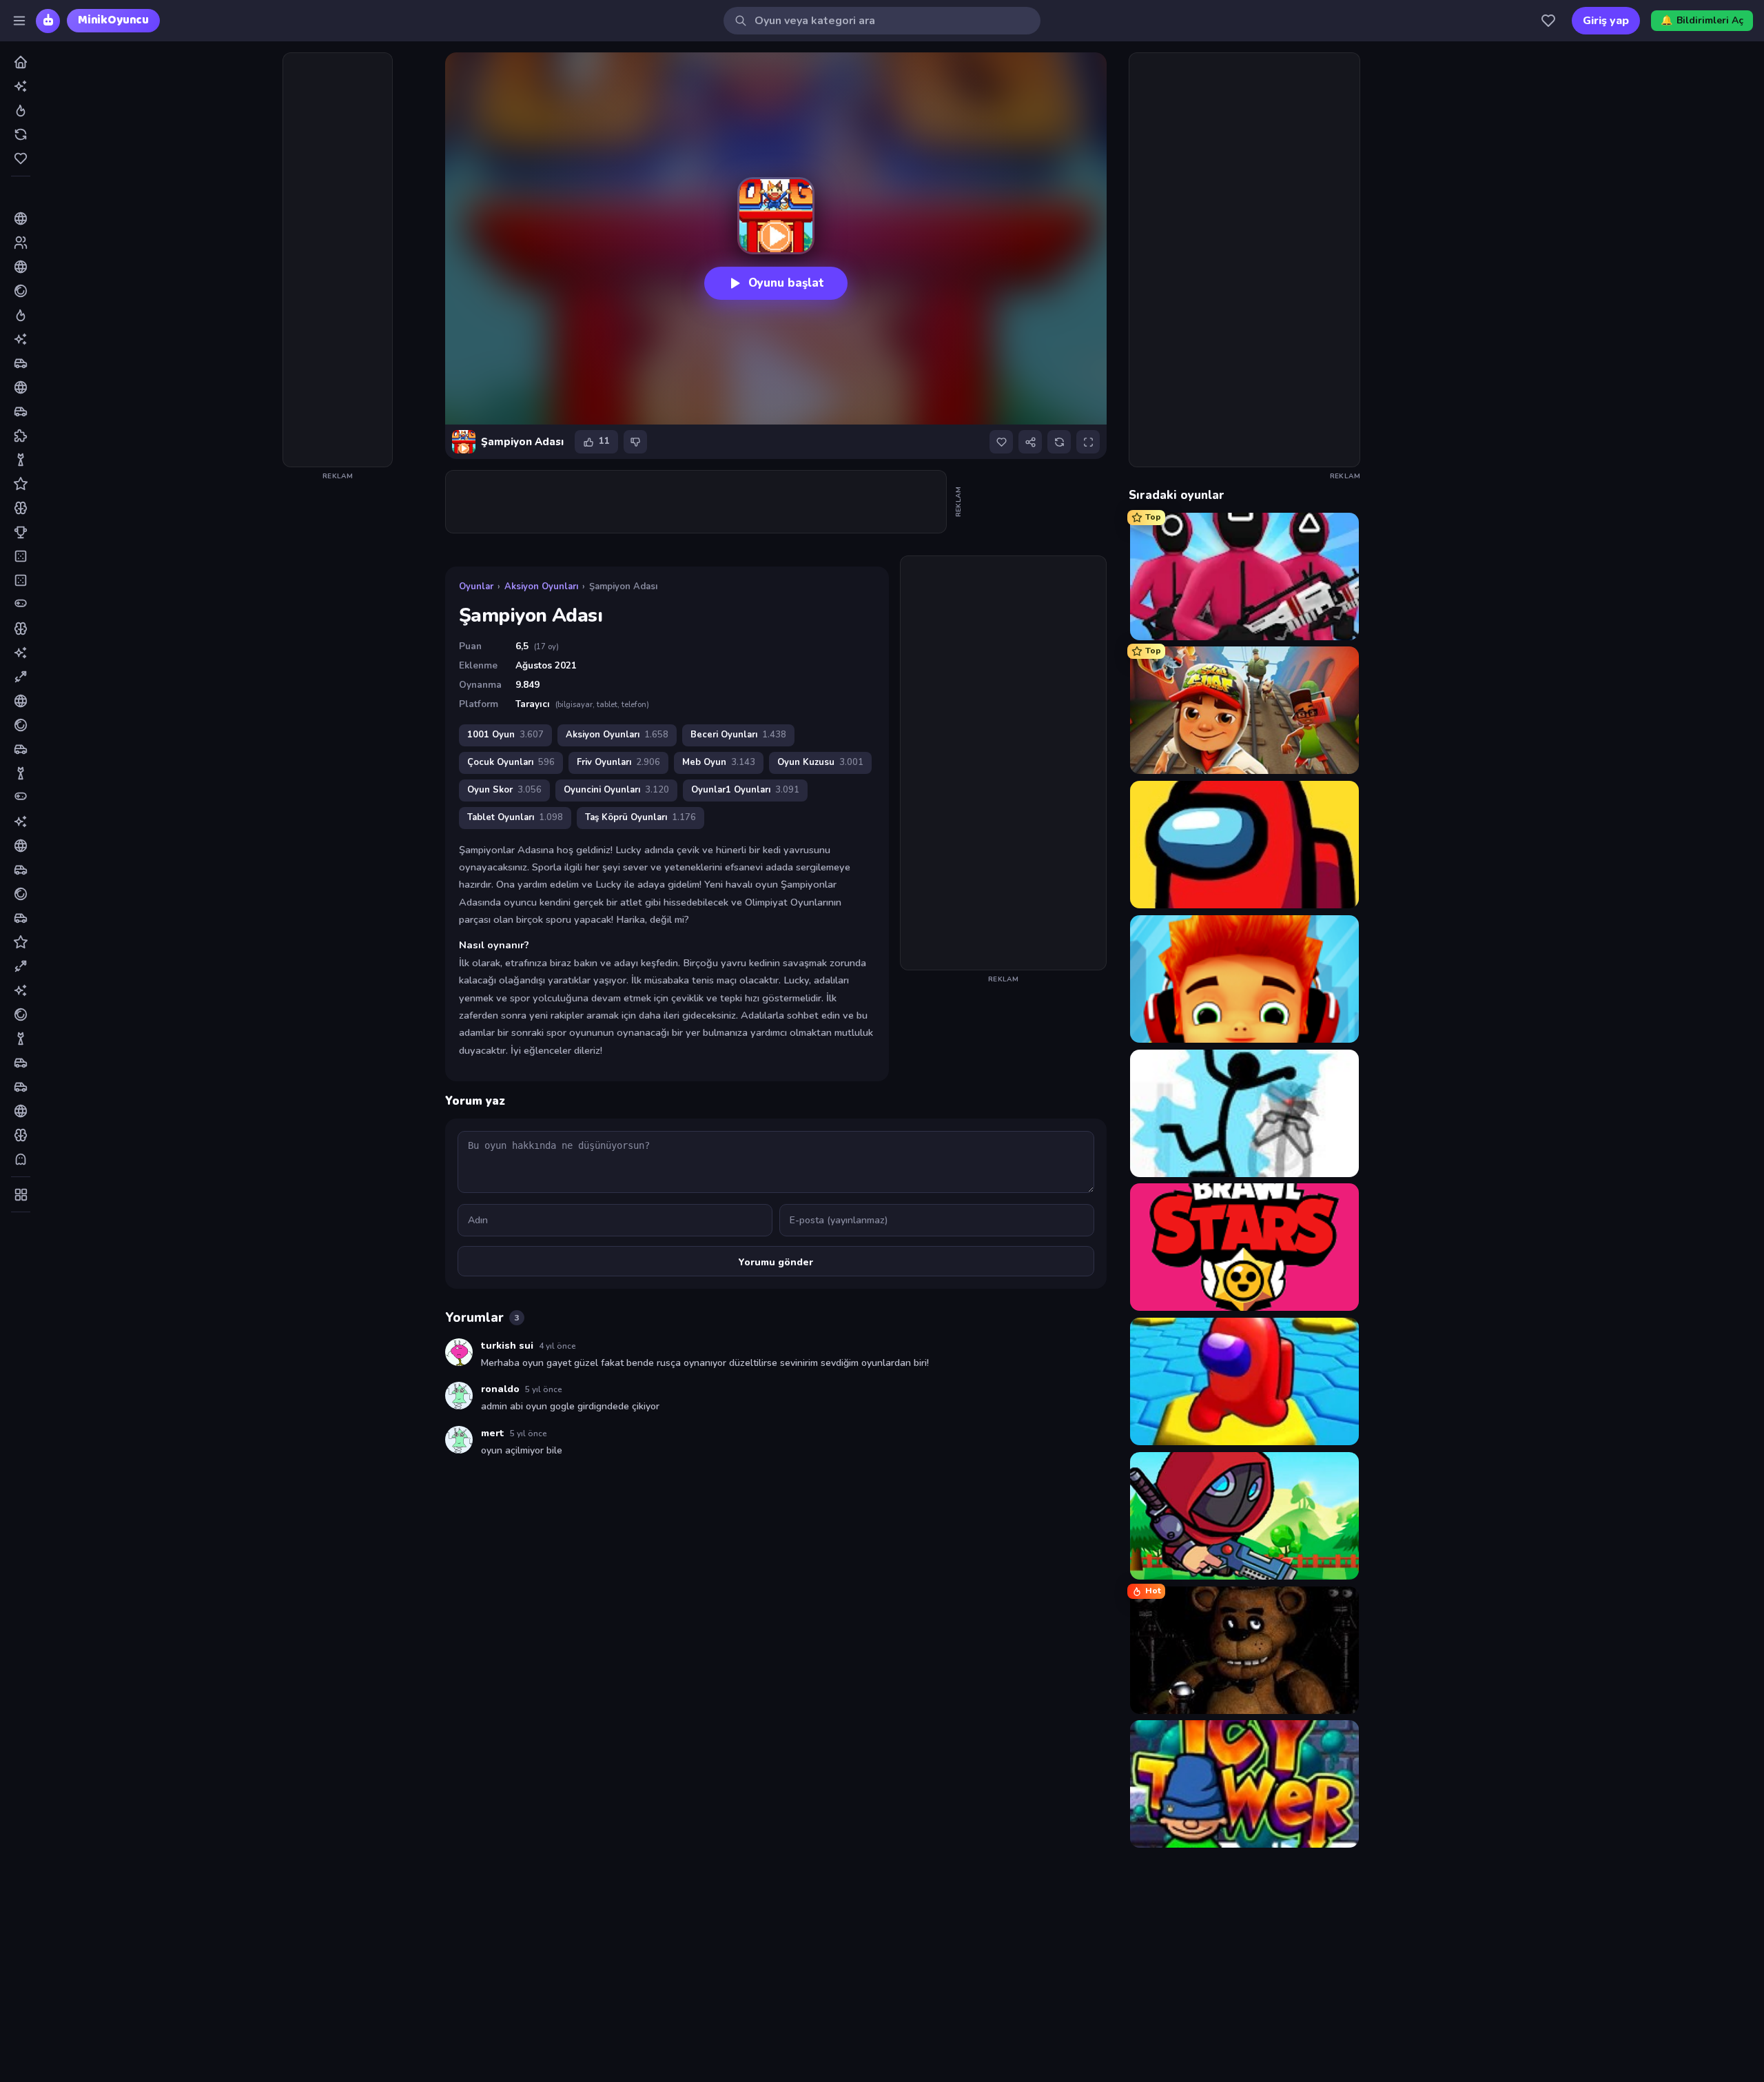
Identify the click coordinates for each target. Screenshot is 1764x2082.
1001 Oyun (505, 735)
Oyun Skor (504, 790)
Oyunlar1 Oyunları (745, 790)
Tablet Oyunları (515, 817)
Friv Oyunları (618, 762)
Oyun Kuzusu (820, 762)
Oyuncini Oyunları (616, 790)
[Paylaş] (1030, 442)
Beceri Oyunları (738, 735)
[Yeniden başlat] (1059, 442)
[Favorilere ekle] (1001, 442)
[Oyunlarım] (1548, 21)
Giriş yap (1606, 21)
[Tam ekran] (1088, 442)
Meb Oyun (719, 762)
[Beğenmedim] (635, 442)
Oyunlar (476, 586)
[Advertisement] (338, 260)
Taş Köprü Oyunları (640, 817)
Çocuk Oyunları (511, 762)
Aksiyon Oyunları (541, 586)
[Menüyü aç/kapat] (19, 21)
